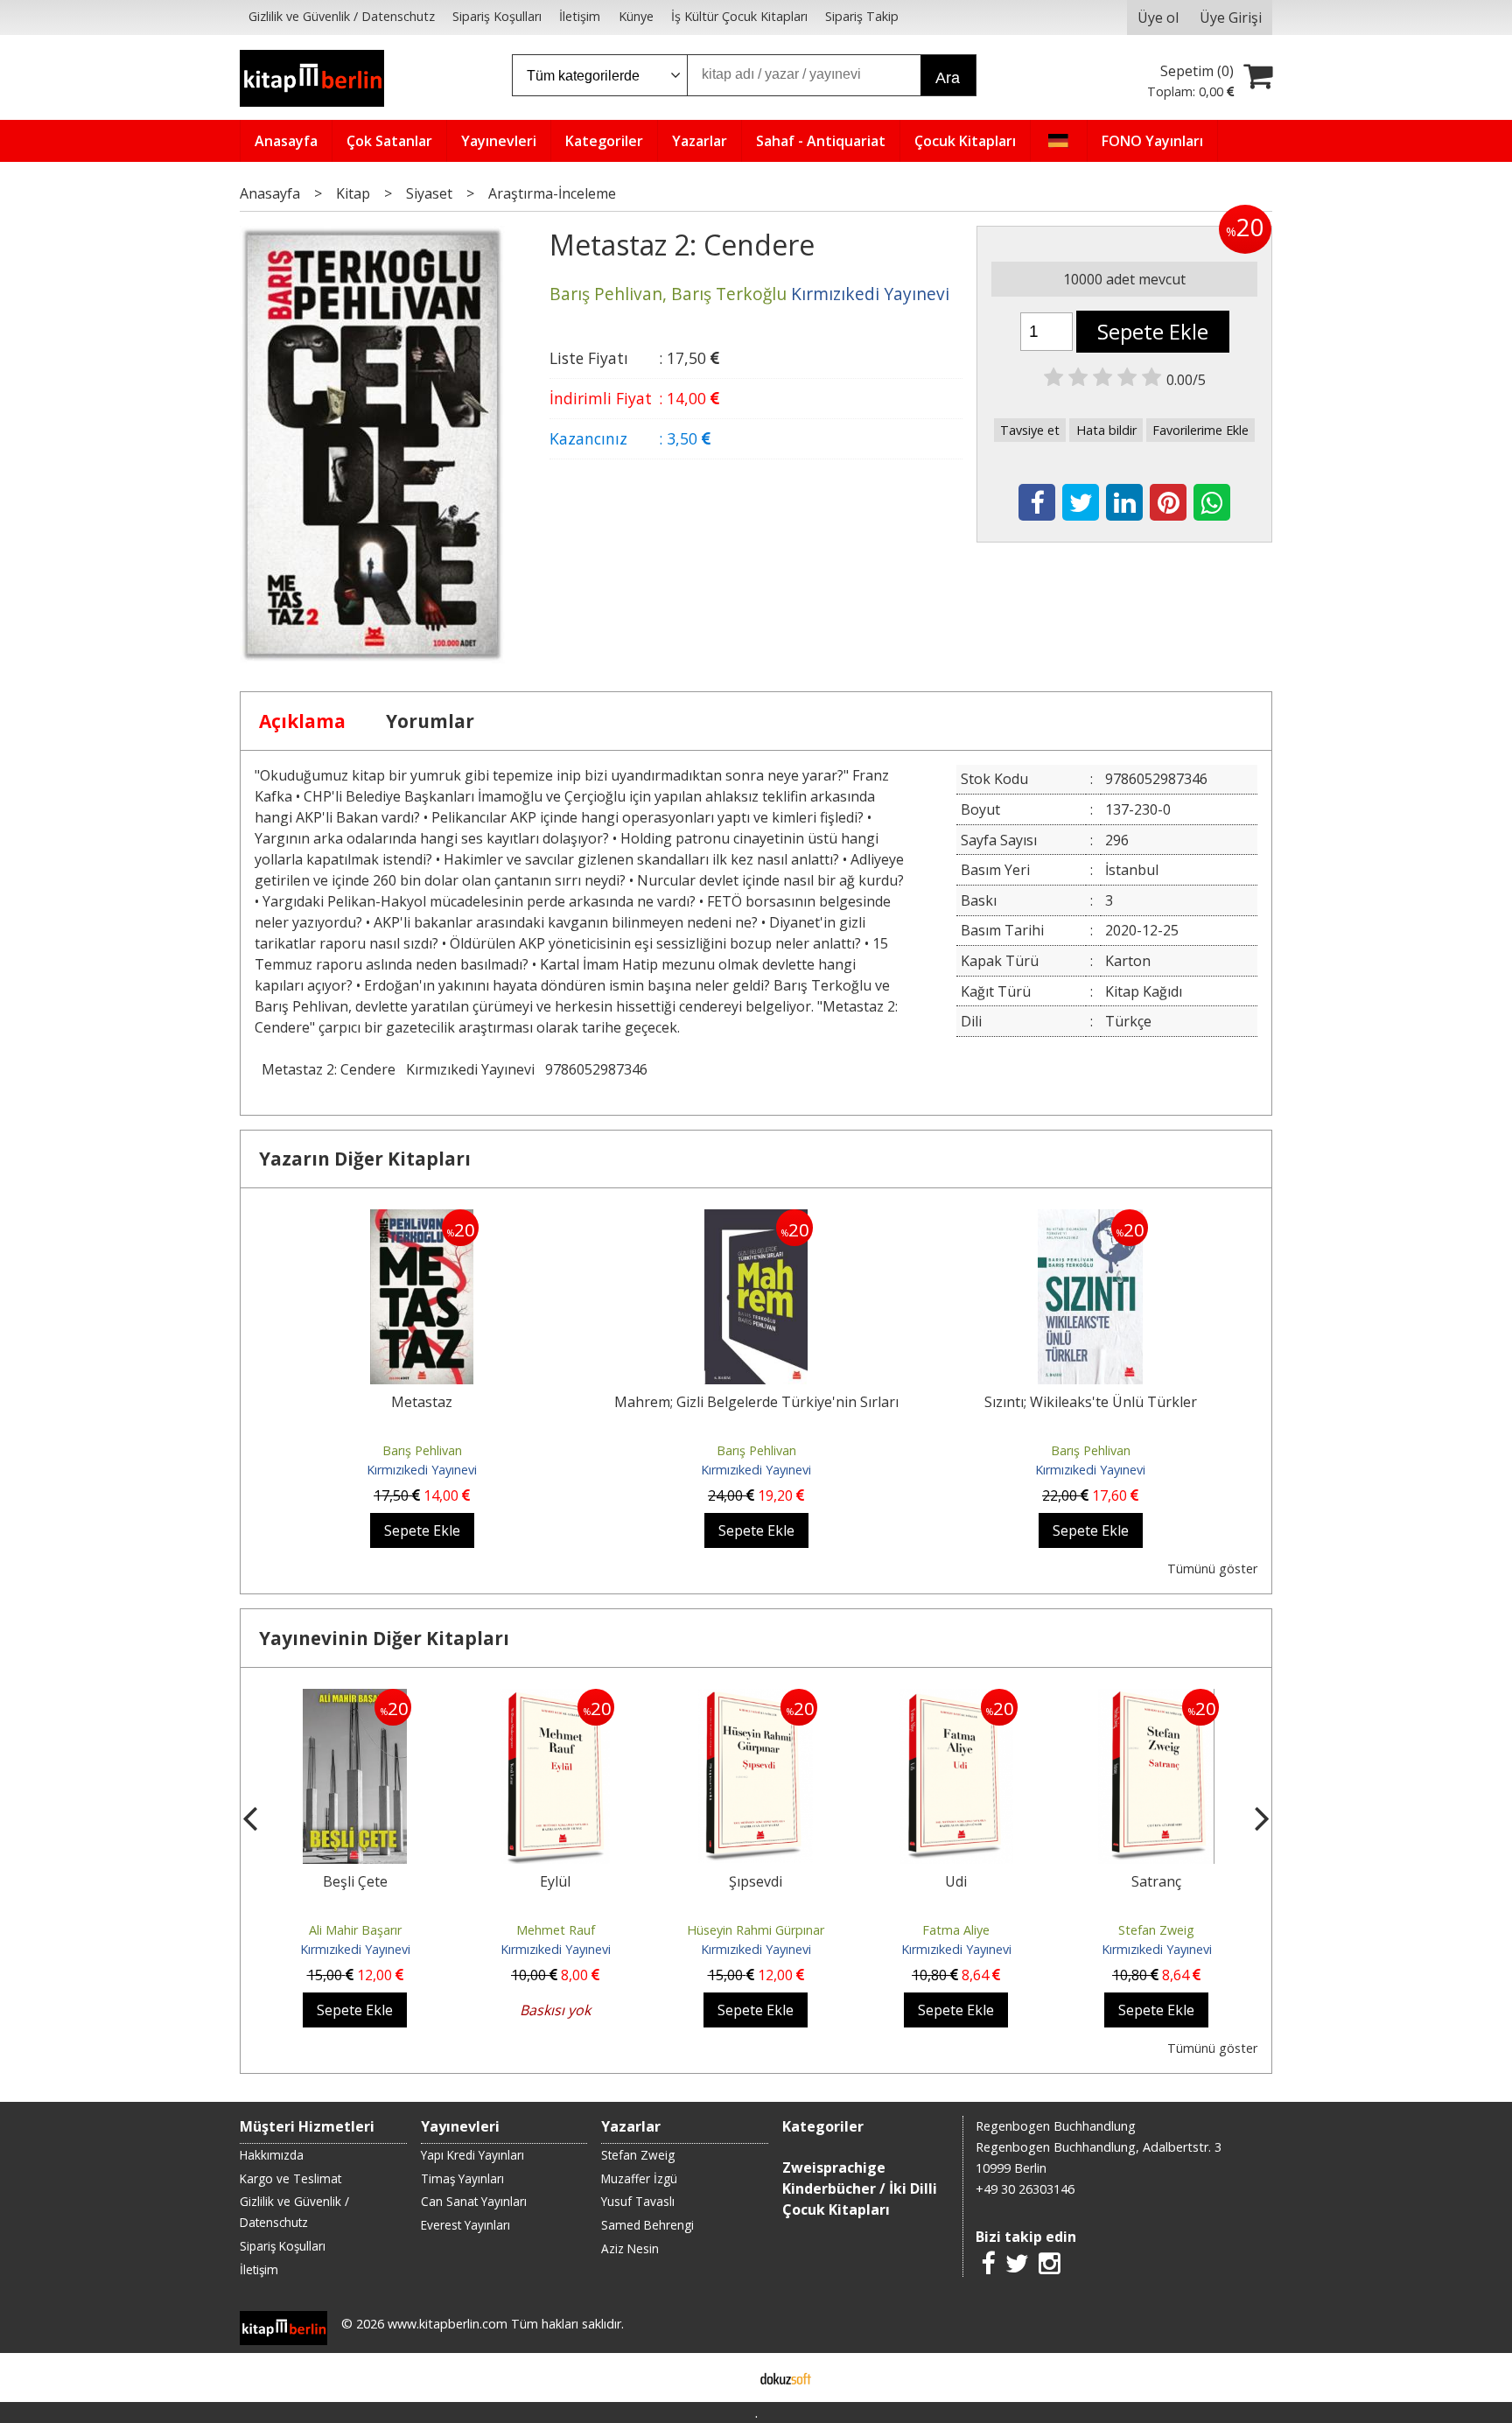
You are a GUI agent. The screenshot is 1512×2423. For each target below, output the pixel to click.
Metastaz (422, 1402)
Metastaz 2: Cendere (329, 1069)
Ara (948, 78)
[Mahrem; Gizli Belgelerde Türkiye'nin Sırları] (756, 1220)
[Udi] (956, 1699)
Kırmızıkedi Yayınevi (470, 1069)
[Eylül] (555, 1699)
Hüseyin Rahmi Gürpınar (756, 1930)
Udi (956, 1881)
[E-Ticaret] (786, 2377)
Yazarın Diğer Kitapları (365, 1159)
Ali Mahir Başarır (355, 1930)
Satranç (1156, 1881)
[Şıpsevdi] (756, 1699)
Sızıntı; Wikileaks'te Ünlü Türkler (1091, 1402)
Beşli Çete (355, 1881)
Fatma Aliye (956, 1930)
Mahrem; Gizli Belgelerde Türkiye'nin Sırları (756, 1402)
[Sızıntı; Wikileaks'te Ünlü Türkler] (1091, 1220)
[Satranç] (1156, 1699)
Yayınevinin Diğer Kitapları (384, 1638)
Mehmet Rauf (556, 1930)
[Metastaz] (422, 1220)
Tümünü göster (1212, 1569)
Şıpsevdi (756, 1881)
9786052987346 (596, 1069)
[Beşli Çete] (355, 1699)
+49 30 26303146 (1025, 2189)
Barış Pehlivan (422, 1450)
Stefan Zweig (1156, 1930)
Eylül (555, 1881)
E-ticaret (728, 2377)
